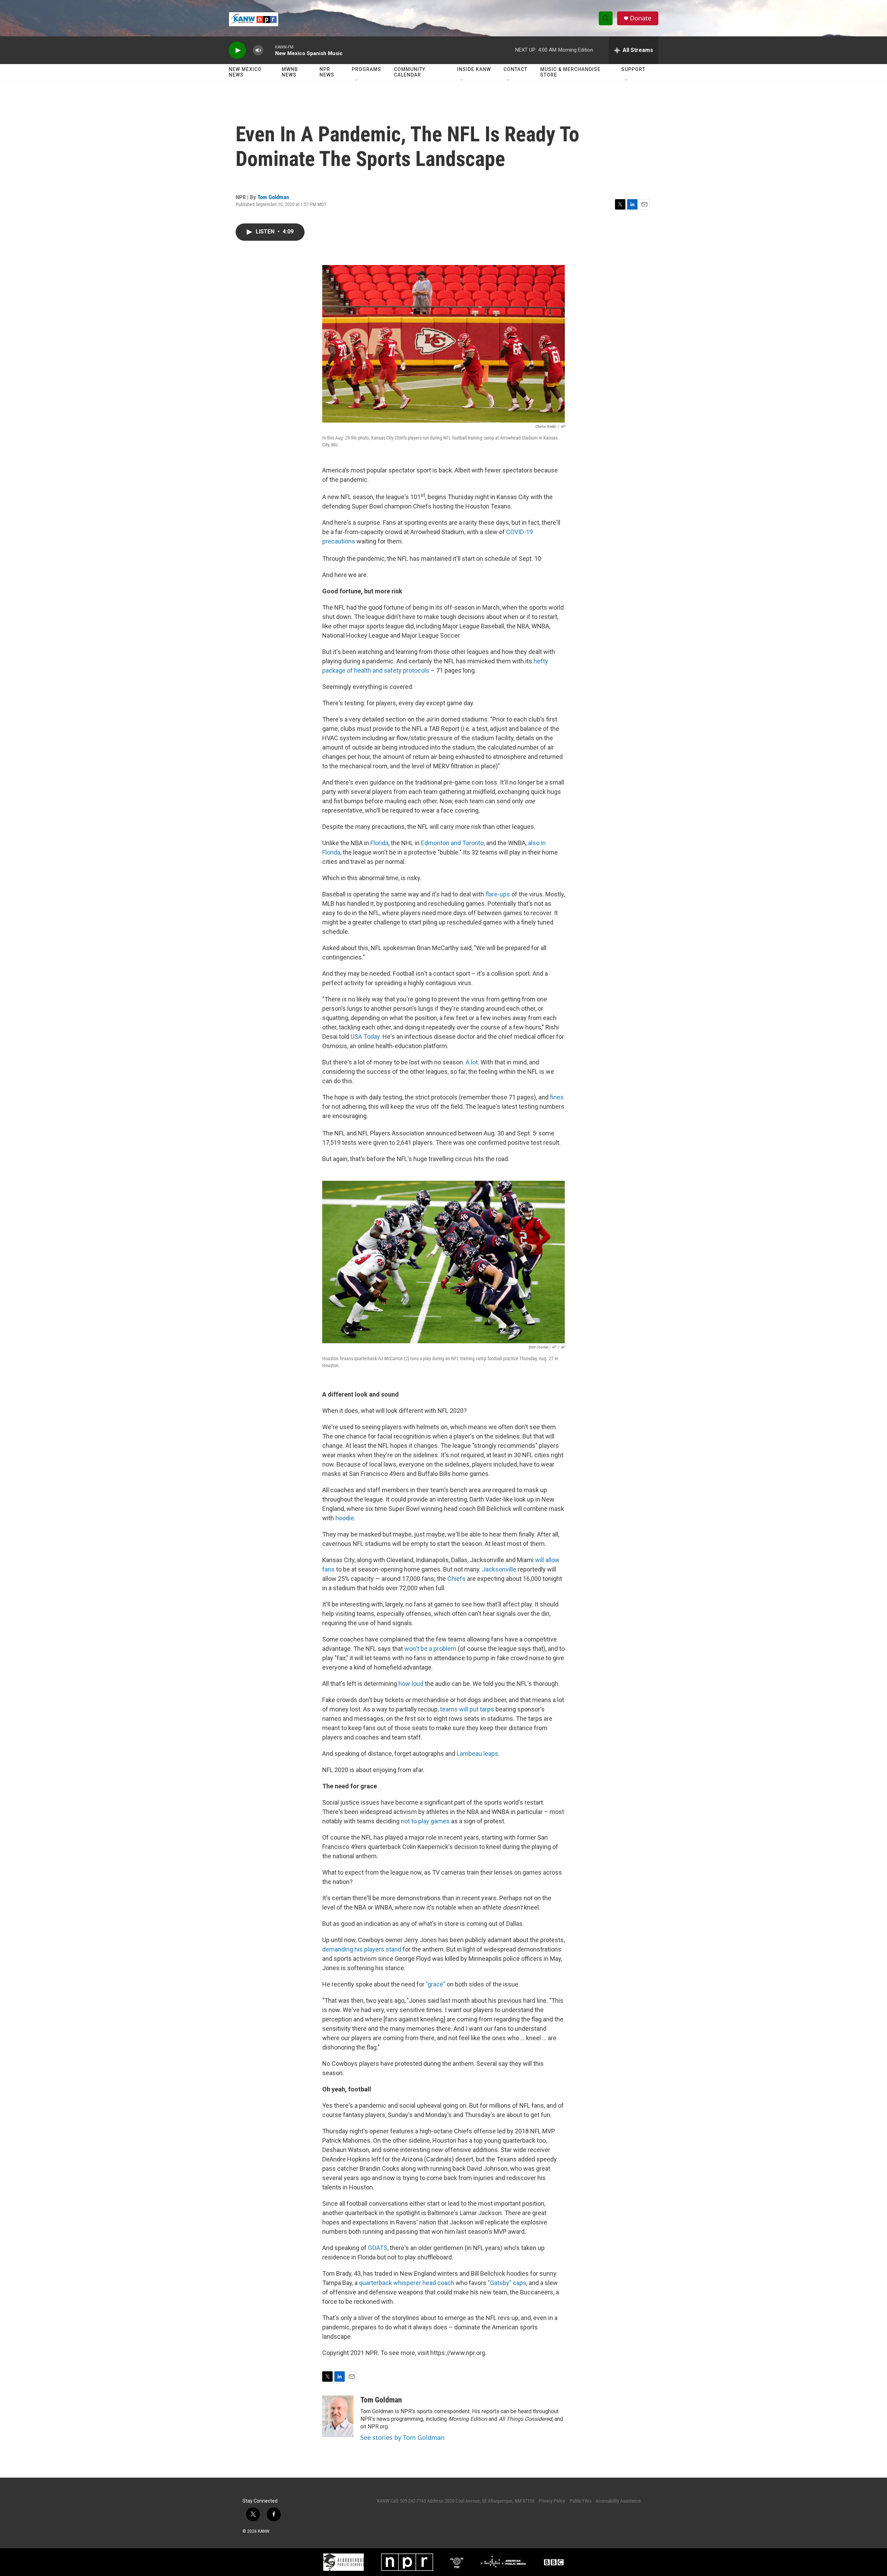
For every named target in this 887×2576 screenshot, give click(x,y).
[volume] (258, 50)
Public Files (581, 2501)
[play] (237, 50)
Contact (515, 69)
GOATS (378, 2248)
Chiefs (456, 1579)
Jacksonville (499, 1569)
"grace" (436, 1984)
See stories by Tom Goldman (402, 2437)
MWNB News (290, 72)
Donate (641, 18)
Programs (366, 69)
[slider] (269, 50)
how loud (411, 1684)
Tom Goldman (273, 197)
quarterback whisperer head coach (407, 2283)
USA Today (365, 1037)
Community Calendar (410, 72)
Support (633, 69)
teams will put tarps (467, 1709)
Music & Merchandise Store (570, 72)
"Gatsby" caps (507, 2283)
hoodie (345, 1518)
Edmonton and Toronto (452, 843)
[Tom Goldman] (338, 2416)
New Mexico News (245, 72)
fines (556, 1097)
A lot (472, 1062)
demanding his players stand (362, 1949)
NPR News (327, 72)
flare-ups (498, 894)
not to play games (425, 1821)
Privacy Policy (552, 2501)
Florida (379, 843)
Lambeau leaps (477, 1754)
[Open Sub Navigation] (357, 80)
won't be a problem (430, 1649)
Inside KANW (474, 69)
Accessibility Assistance (618, 2501)
